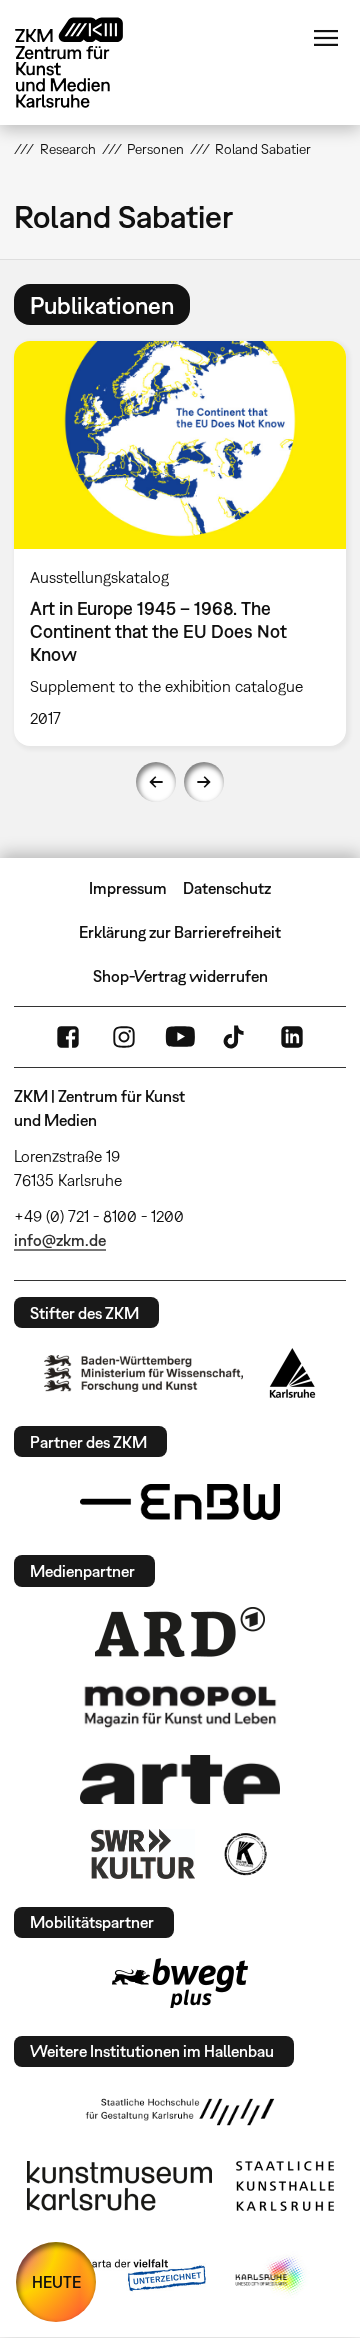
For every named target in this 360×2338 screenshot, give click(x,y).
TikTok (236, 1037)
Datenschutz (227, 888)
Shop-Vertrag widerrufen (180, 976)
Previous (156, 782)
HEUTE (56, 2282)
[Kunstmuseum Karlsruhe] (119, 2186)
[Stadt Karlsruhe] (292, 1373)
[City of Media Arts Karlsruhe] (271, 2276)
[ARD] (180, 1632)
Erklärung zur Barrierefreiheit (180, 932)
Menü (326, 38)
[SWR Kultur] (143, 1854)
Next (204, 782)
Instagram (124, 1037)
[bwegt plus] (180, 1983)
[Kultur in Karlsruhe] (244, 1854)
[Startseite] (84, 62)
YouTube (180, 1037)
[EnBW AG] (180, 1502)
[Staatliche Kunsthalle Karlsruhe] (285, 2186)
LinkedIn (292, 1037)
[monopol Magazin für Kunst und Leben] (180, 1705)
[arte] (180, 1779)
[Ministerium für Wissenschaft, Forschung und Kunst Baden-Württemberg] (144, 1373)
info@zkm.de (60, 1240)
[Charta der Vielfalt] (128, 2276)
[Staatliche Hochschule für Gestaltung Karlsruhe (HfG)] (180, 2112)
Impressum (128, 888)
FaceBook (68, 1037)
